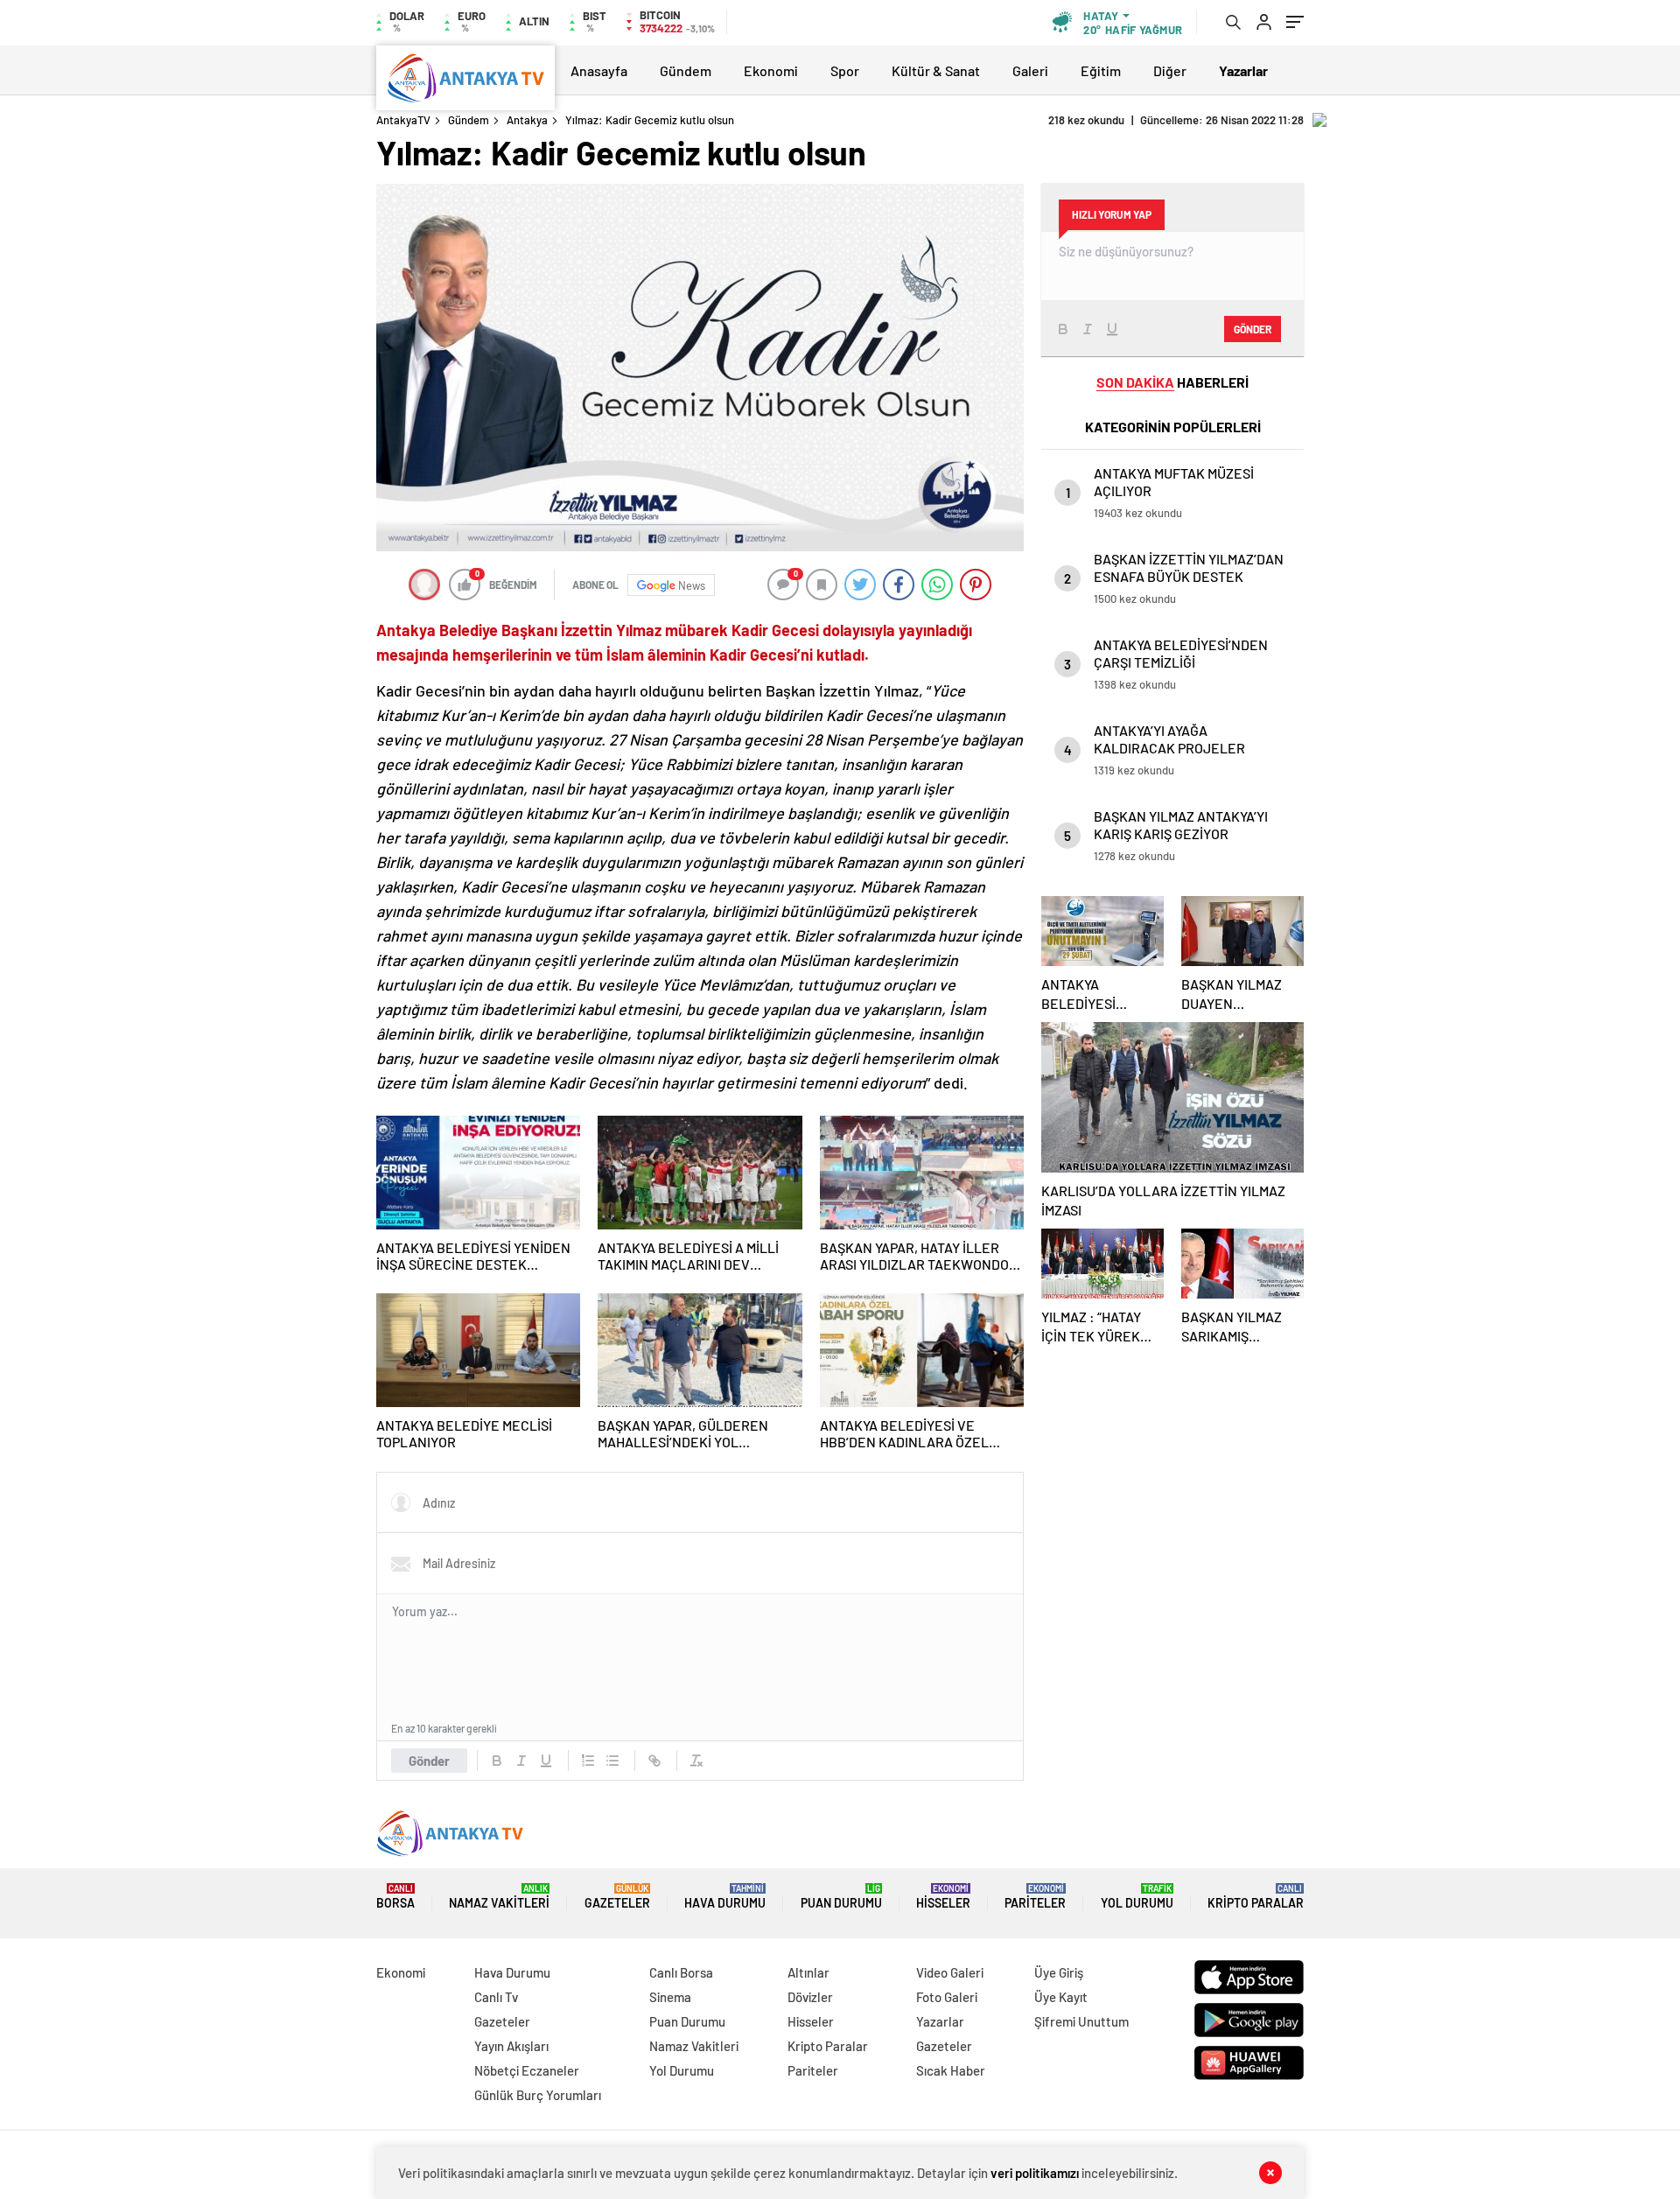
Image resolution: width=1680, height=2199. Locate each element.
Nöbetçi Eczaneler (527, 2070)
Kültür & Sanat (936, 70)
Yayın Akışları (511, 2046)
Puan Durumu (841, 1897)
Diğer (1170, 70)
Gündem (686, 70)
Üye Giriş (1059, 1972)
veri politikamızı (1035, 2173)
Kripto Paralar (1256, 1897)
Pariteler (1035, 1897)
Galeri (1030, 70)
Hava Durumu (725, 1897)
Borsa (395, 1897)
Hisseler (943, 1897)
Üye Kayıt (1061, 1997)
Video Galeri (950, 1972)
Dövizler (810, 1997)
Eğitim (1101, 70)
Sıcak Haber (951, 2070)
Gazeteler (617, 1897)
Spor (845, 70)
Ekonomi (771, 70)
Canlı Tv (496, 1997)
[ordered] (588, 1761)
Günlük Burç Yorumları (538, 2095)
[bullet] (612, 1761)
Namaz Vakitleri (499, 1897)
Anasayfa (599, 70)
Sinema (670, 1997)
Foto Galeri (947, 1997)
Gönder (429, 1761)
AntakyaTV (403, 120)
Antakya (527, 120)
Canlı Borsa (681, 1972)
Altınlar (808, 1972)
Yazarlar (940, 2021)
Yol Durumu (1137, 1897)
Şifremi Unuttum (1081, 2021)
